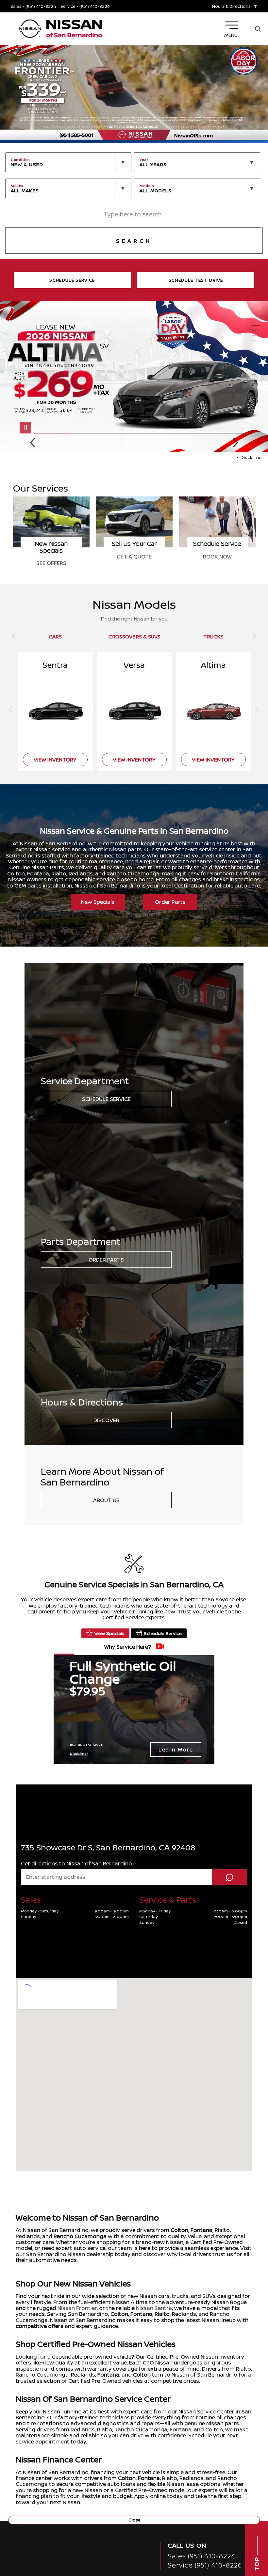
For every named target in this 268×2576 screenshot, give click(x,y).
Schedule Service (106, 1099)
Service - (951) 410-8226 (85, 6)
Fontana (201, 2230)
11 (256, 375)
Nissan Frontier (77, 2308)
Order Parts (170, 902)
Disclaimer (252, 457)
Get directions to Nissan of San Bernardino (76, 1863)
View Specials (109, 1633)
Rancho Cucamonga (80, 2236)
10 (256, 370)
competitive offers (40, 2326)
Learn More (176, 1750)
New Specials (98, 902)
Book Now (217, 557)
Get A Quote (134, 557)
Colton (179, 2230)
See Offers (51, 563)
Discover (106, 1420)
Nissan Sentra (154, 2308)
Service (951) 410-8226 (205, 2565)
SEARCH (134, 241)
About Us (106, 1500)
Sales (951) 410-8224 (202, 2556)
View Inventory (55, 760)
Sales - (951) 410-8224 (33, 6)
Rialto (162, 2314)
